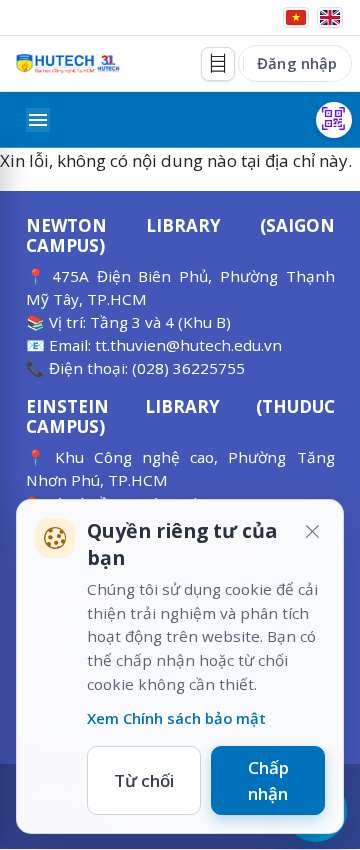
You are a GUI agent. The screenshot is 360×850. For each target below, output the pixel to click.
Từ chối (144, 780)
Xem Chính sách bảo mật (176, 718)
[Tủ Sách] (218, 64)
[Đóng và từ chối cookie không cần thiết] (312, 531)
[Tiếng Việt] (296, 17)
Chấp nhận (268, 780)
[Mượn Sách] (334, 120)
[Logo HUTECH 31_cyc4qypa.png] (68, 63)
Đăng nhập (297, 63)
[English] (330, 17)
